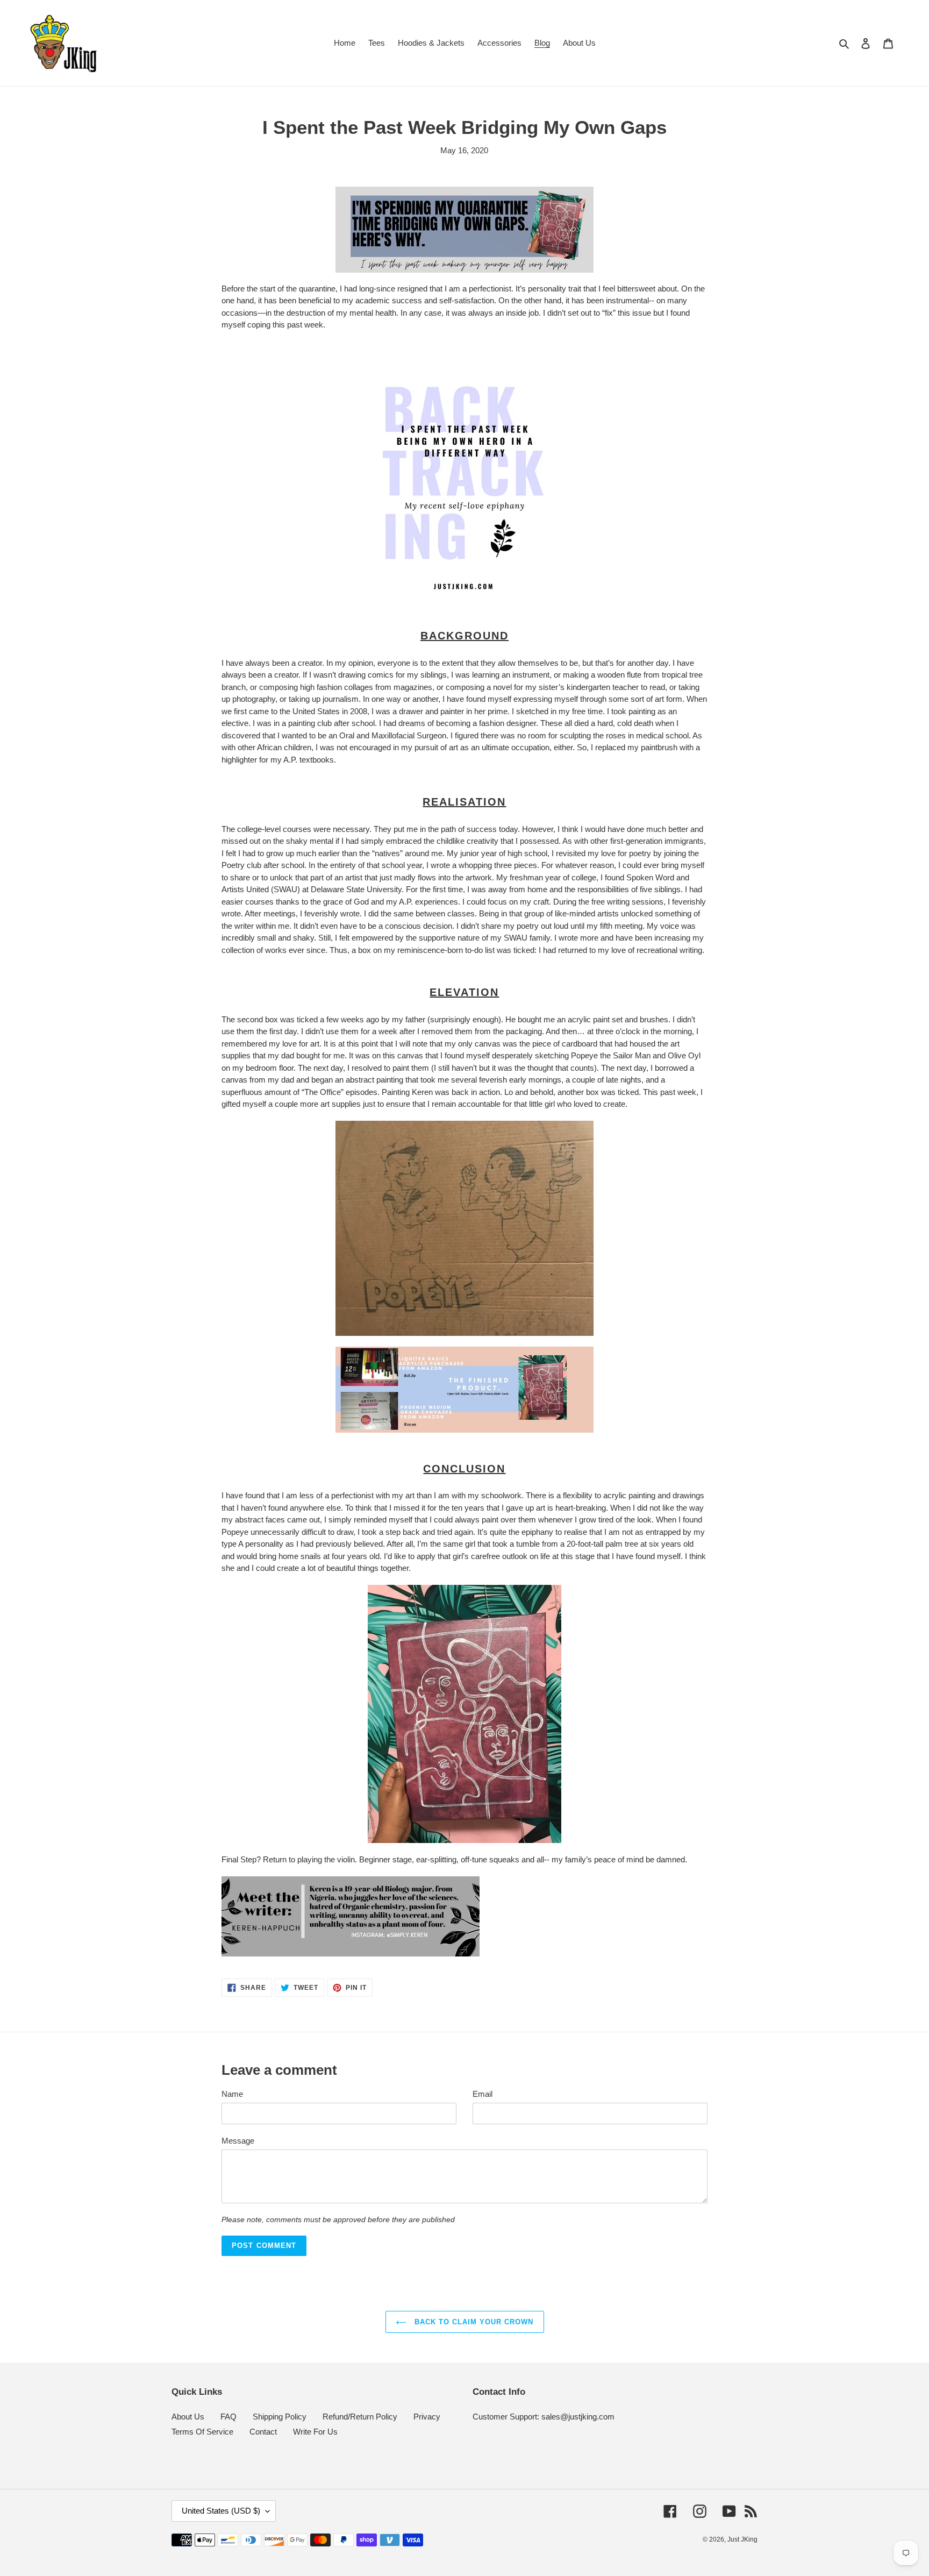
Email (483, 2094)
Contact (263, 2432)
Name (232, 2094)
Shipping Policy (280, 2417)
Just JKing (742, 2539)
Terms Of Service (202, 2432)
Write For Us (315, 2432)
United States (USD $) (221, 2511)
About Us (188, 2417)
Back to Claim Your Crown (473, 2322)
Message (238, 2141)
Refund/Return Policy (360, 2417)
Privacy (427, 2417)
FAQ (228, 2417)
